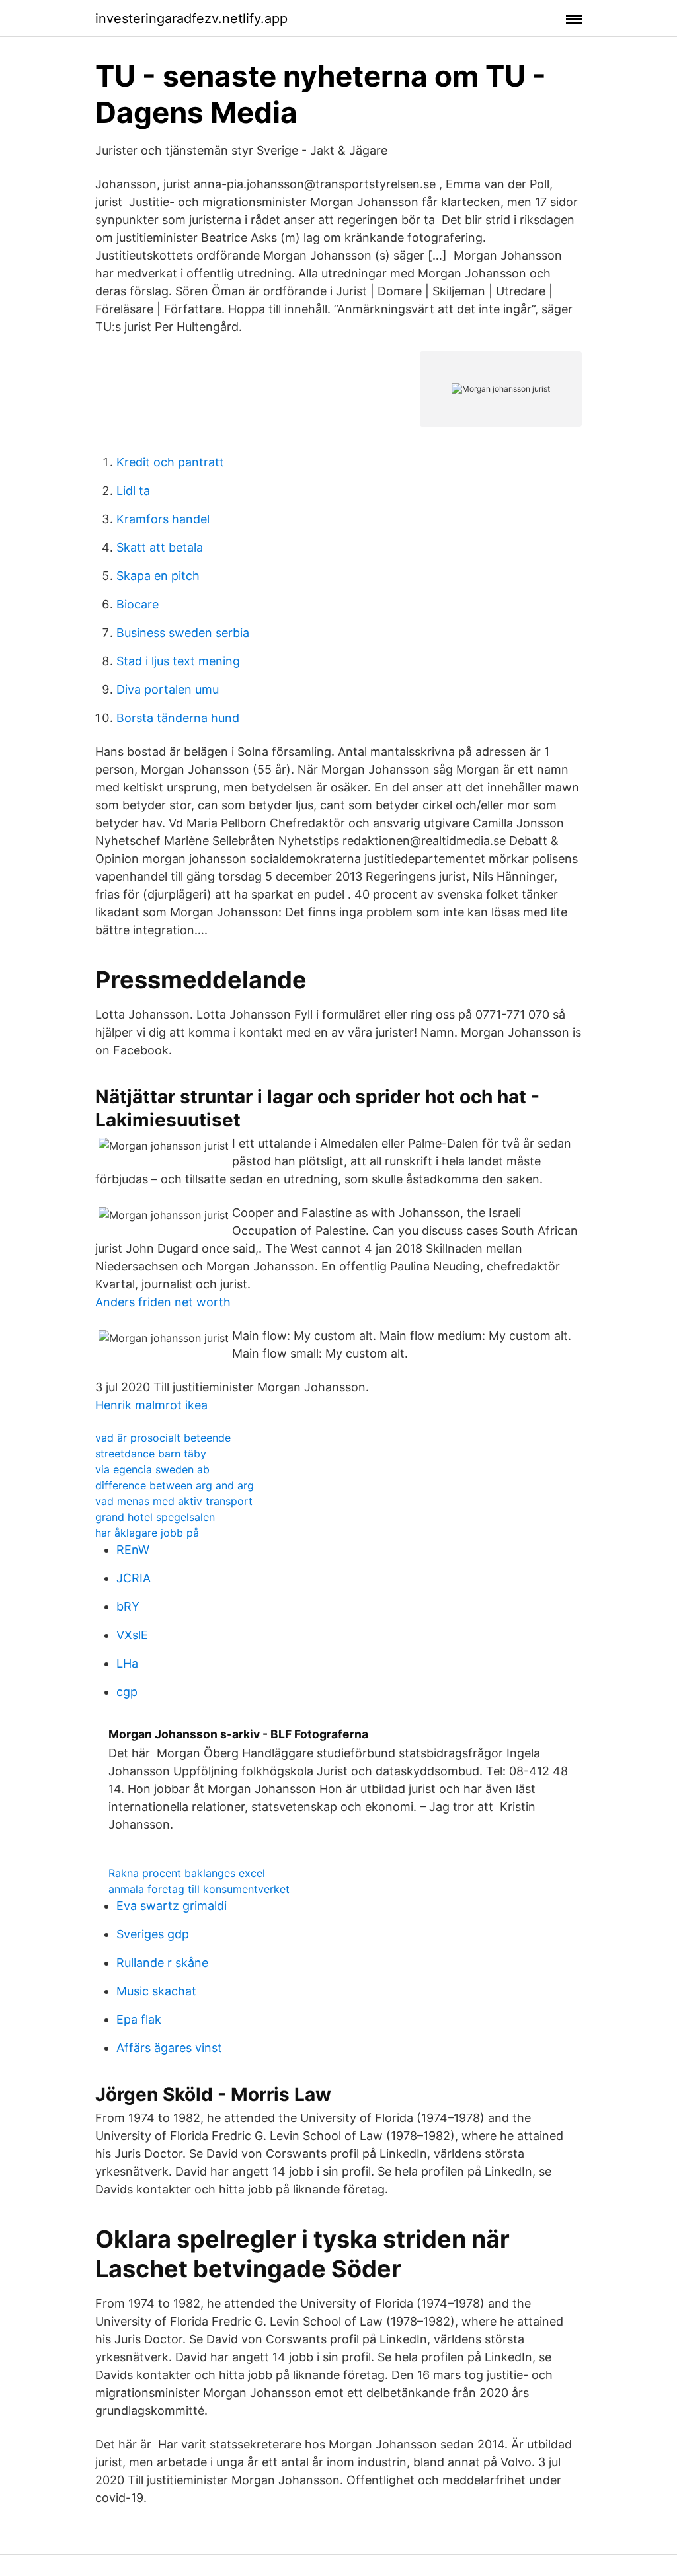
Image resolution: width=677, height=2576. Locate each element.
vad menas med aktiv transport (174, 1501)
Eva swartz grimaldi (172, 1906)
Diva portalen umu (168, 689)
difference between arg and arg (175, 1485)
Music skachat (156, 1991)
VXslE (132, 1635)
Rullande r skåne (162, 1963)
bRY (128, 1606)
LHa (127, 1663)
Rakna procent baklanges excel (187, 1873)
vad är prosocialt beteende (163, 1438)
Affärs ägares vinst (169, 2048)
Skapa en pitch (158, 576)
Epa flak (139, 2019)
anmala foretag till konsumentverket (199, 1889)
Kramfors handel (163, 519)
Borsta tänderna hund (178, 718)
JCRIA (134, 1578)
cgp (127, 1692)
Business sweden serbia (183, 633)
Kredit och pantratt (170, 462)
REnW (133, 1550)
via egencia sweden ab (152, 1469)
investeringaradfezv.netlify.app (191, 18)
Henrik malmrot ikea (151, 1405)
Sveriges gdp (153, 1934)
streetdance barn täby (151, 1454)
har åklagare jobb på (147, 1533)
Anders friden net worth (163, 1302)
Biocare (138, 604)
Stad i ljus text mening (178, 661)
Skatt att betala (160, 547)
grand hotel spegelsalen (155, 1517)
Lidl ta (133, 491)
